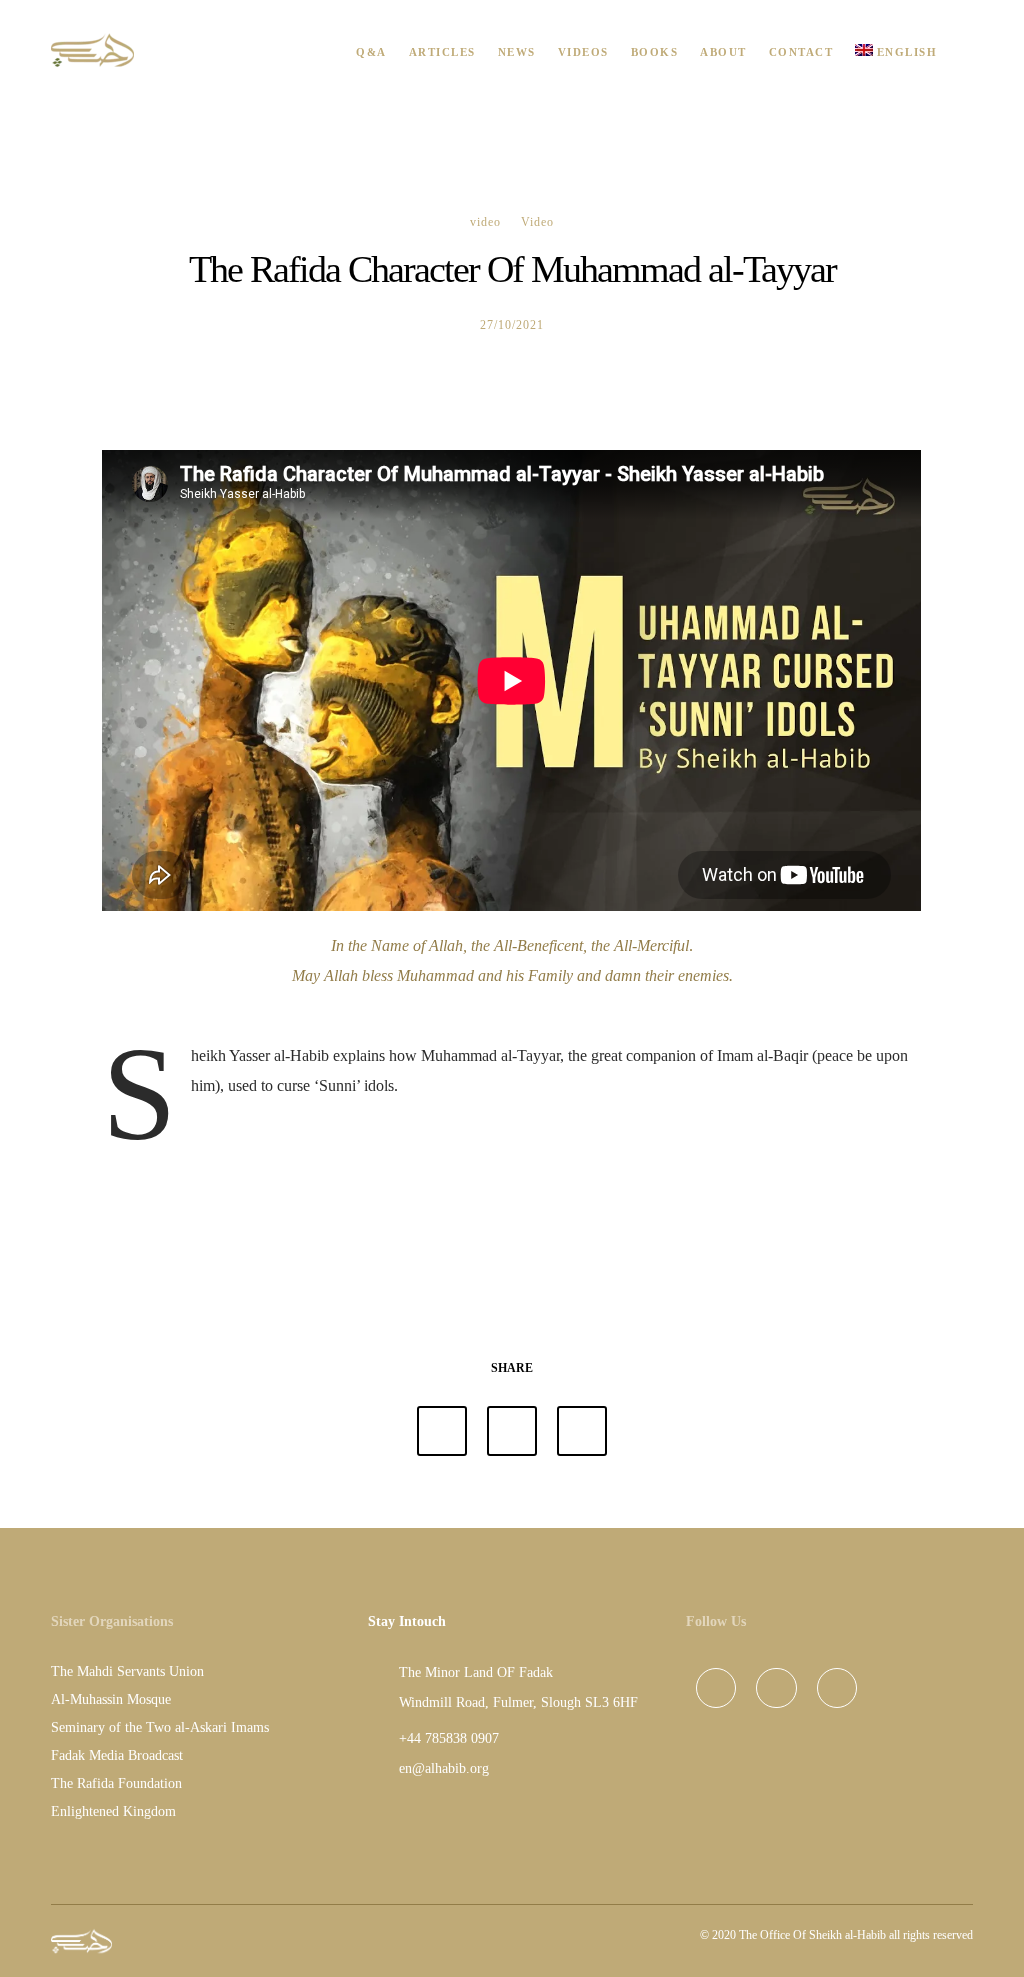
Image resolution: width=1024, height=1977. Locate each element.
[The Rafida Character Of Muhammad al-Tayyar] (442, 1431)
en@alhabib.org (444, 1768)
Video (537, 222)
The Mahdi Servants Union (127, 1671)
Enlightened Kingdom (113, 1811)
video (485, 222)
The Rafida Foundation (116, 1783)
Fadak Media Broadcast (117, 1755)
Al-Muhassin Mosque (111, 1699)
